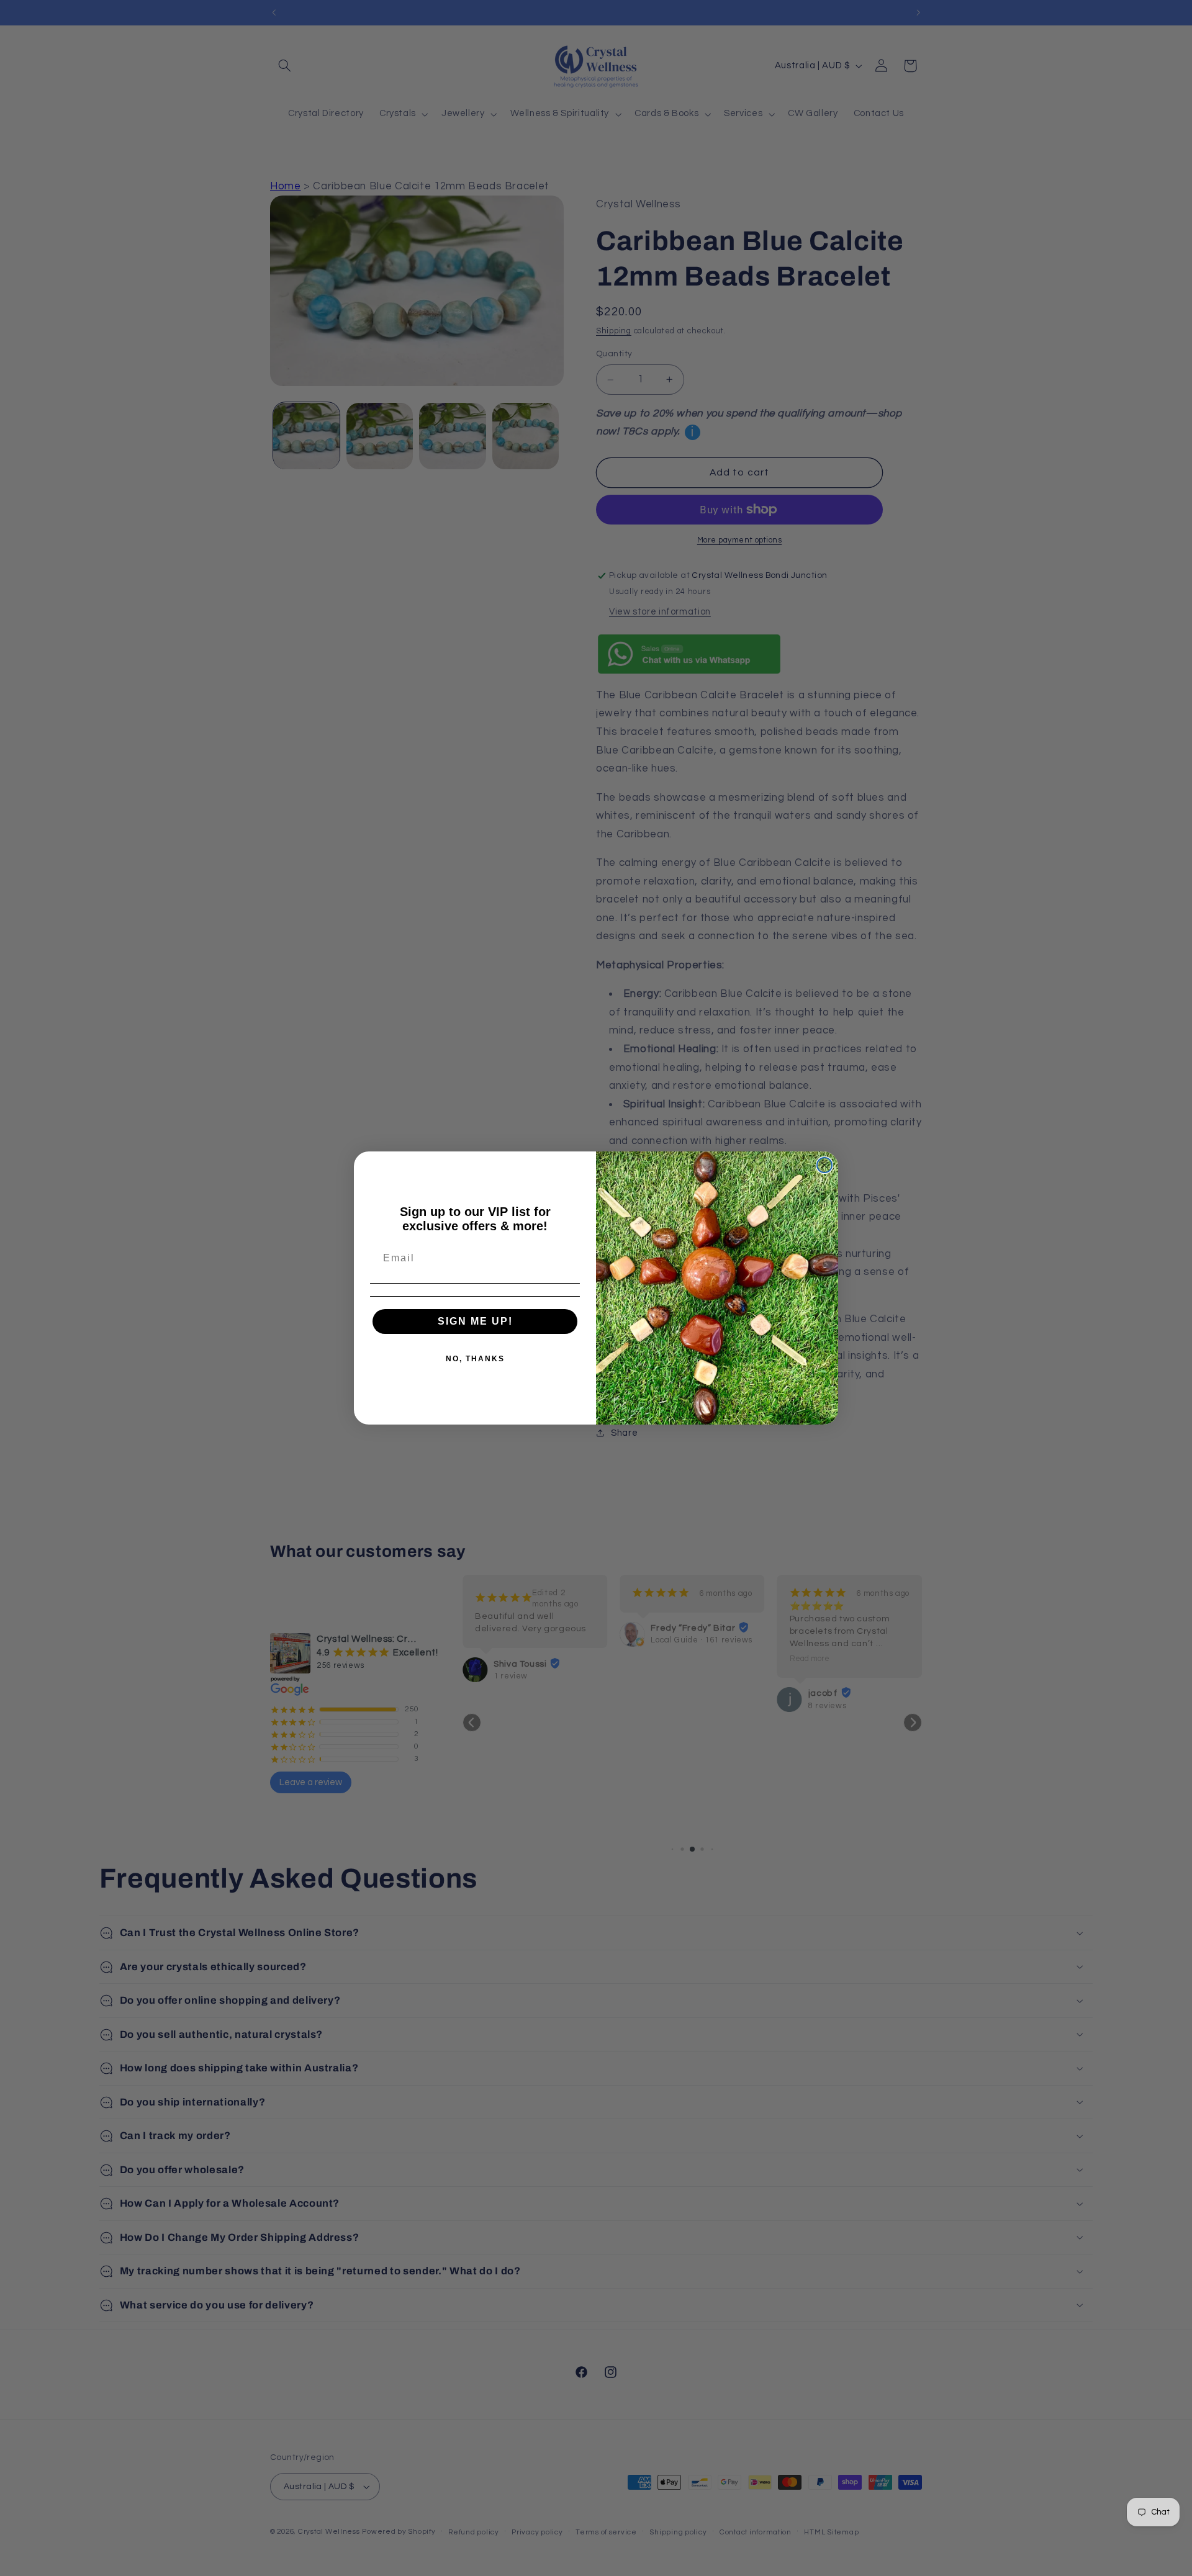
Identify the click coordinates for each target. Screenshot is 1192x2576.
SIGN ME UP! (475, 1321)
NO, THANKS (475, 1359)
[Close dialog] (824, 1165)
